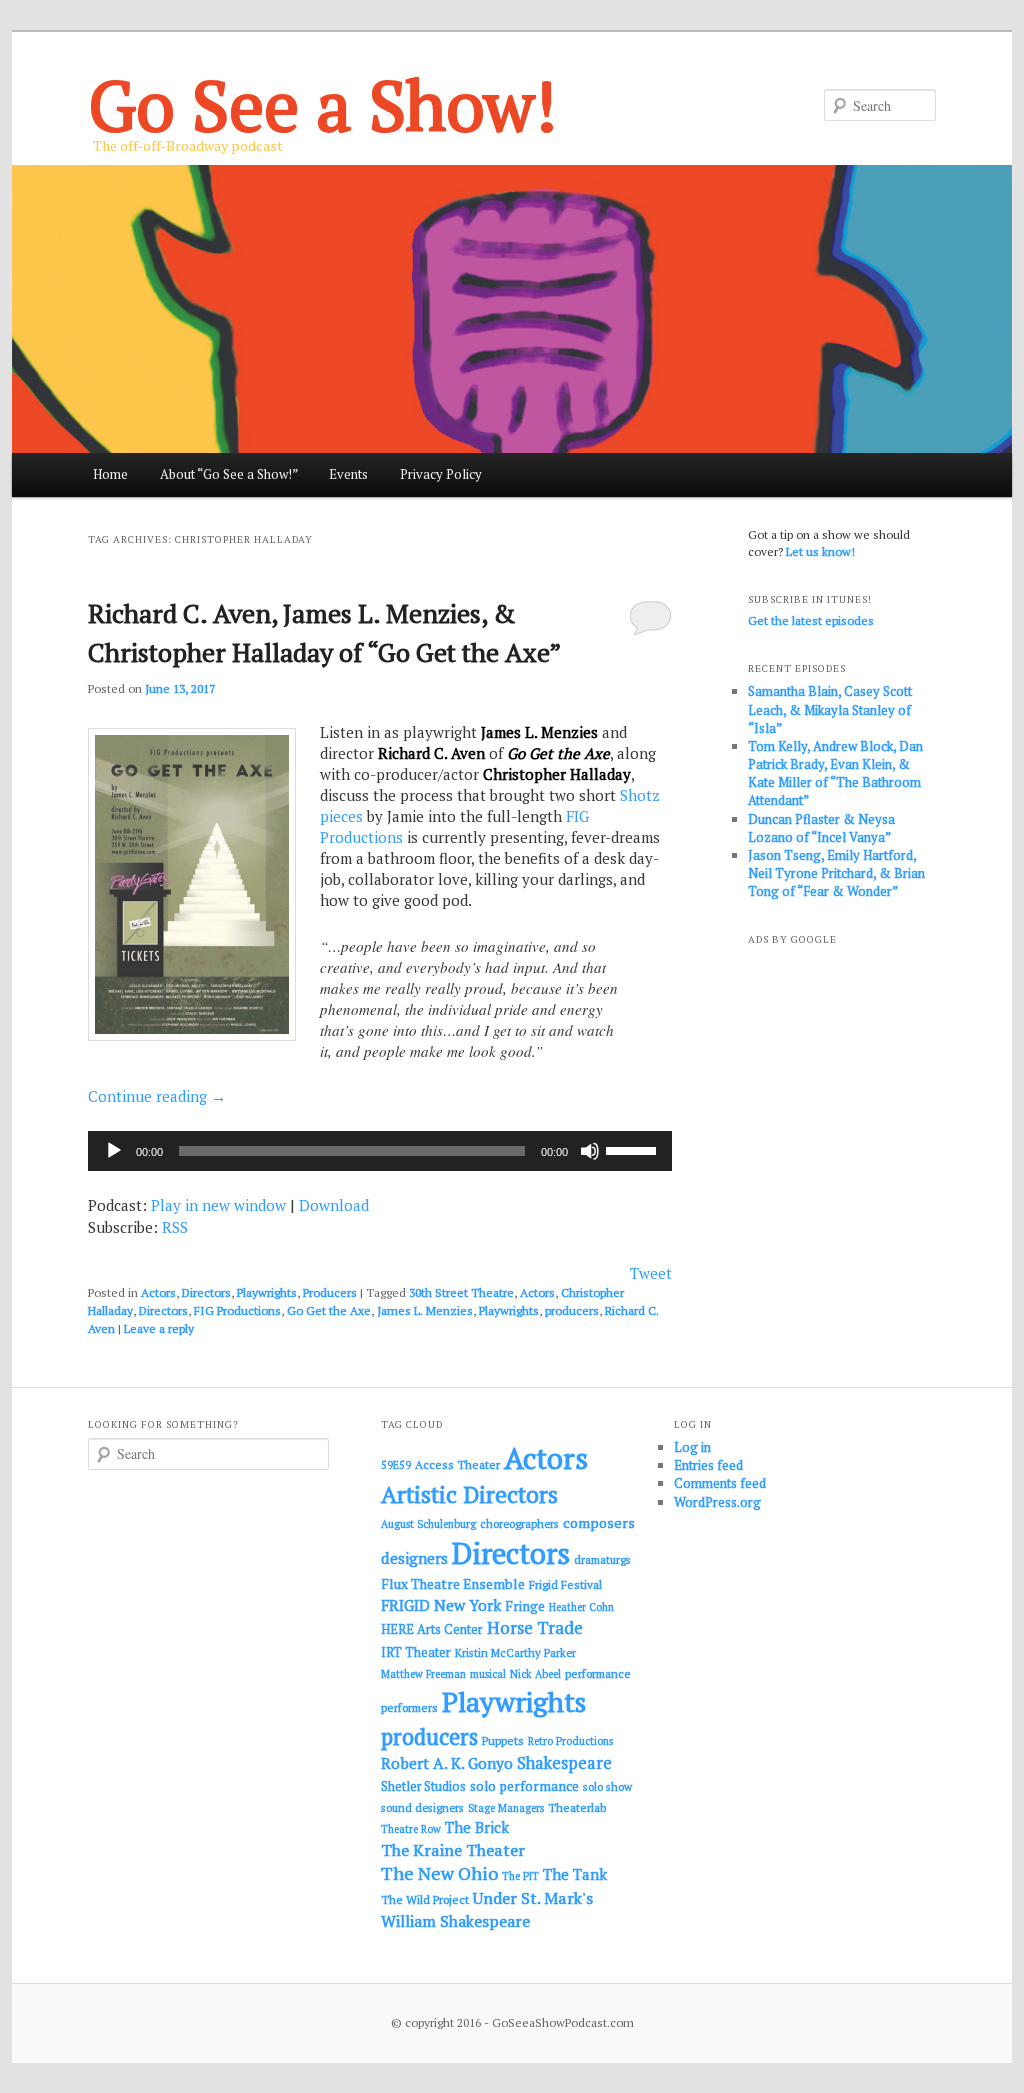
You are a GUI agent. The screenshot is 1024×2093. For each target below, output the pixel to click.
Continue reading (157, 1096)
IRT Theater (416, 1652)
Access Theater (457, 1464)
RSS (175, 1227)
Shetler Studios (423, 1786)
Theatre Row (411, 1829)
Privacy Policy (441, 474)
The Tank (575, 1874)
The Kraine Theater (453, 1850)
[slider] (634, 1149)
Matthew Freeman (423, 1674)
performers (409, 1707)
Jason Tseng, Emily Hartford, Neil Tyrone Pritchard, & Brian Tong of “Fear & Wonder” (836, 873)
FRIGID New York (441, 1605)
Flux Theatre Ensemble (453, 1584)
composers (599, 1522)
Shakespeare (564, 1763)
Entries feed (708, 1465)
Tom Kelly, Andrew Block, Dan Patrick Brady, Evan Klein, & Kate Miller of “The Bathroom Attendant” (835, 773)
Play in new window (218, 1205)
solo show (607, 1786)
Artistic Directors (469, 1494)
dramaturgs (602, 1559)
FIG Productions (237, 1310)
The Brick (477, 1827)
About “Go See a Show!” (229, 474)
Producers (330, 1292)
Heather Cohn (581, 1607)
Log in (692, 1447)
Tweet (651, 1273)
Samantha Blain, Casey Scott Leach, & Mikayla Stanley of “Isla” (830, 709)
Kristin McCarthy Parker (515, 1652)
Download (334, 1205)
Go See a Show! (322, 104)
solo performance (524, 1786)
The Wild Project (425, 1899)
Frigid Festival (565, 1584)
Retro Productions (570, 1741)
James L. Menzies (425, 1310)
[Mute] (590, 1151)
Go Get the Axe (329, 1310)
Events (348, 474)
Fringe (525, 1606)
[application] (380, 1151)
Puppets (503, 1740)
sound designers (422, 1807)
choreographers (519, 1523)
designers (414, 1558)
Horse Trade (535, 1627)
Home (110, 474)
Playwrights (267, 1292)
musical (488, 1674)
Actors (158, 1292)
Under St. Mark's (533, 1898)
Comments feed (720, 1483)
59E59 (396, 1465)
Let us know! (820, 551)
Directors (206, 1292)
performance (598, 1673)
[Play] (114, 1151)
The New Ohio (439, 1873)
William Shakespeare (455, 1921)
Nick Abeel (535, 1674)
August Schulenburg (428, 1524)
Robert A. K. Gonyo (447, 1763)
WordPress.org (717, 1502)
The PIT (520, 1876)
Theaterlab (577, 1807)
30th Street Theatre (461, 1292)
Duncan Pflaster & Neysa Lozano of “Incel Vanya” (821, 828)
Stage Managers (506, 1808)
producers (572, 1310)
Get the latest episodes (811, 620)
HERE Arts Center (432, 1629)
